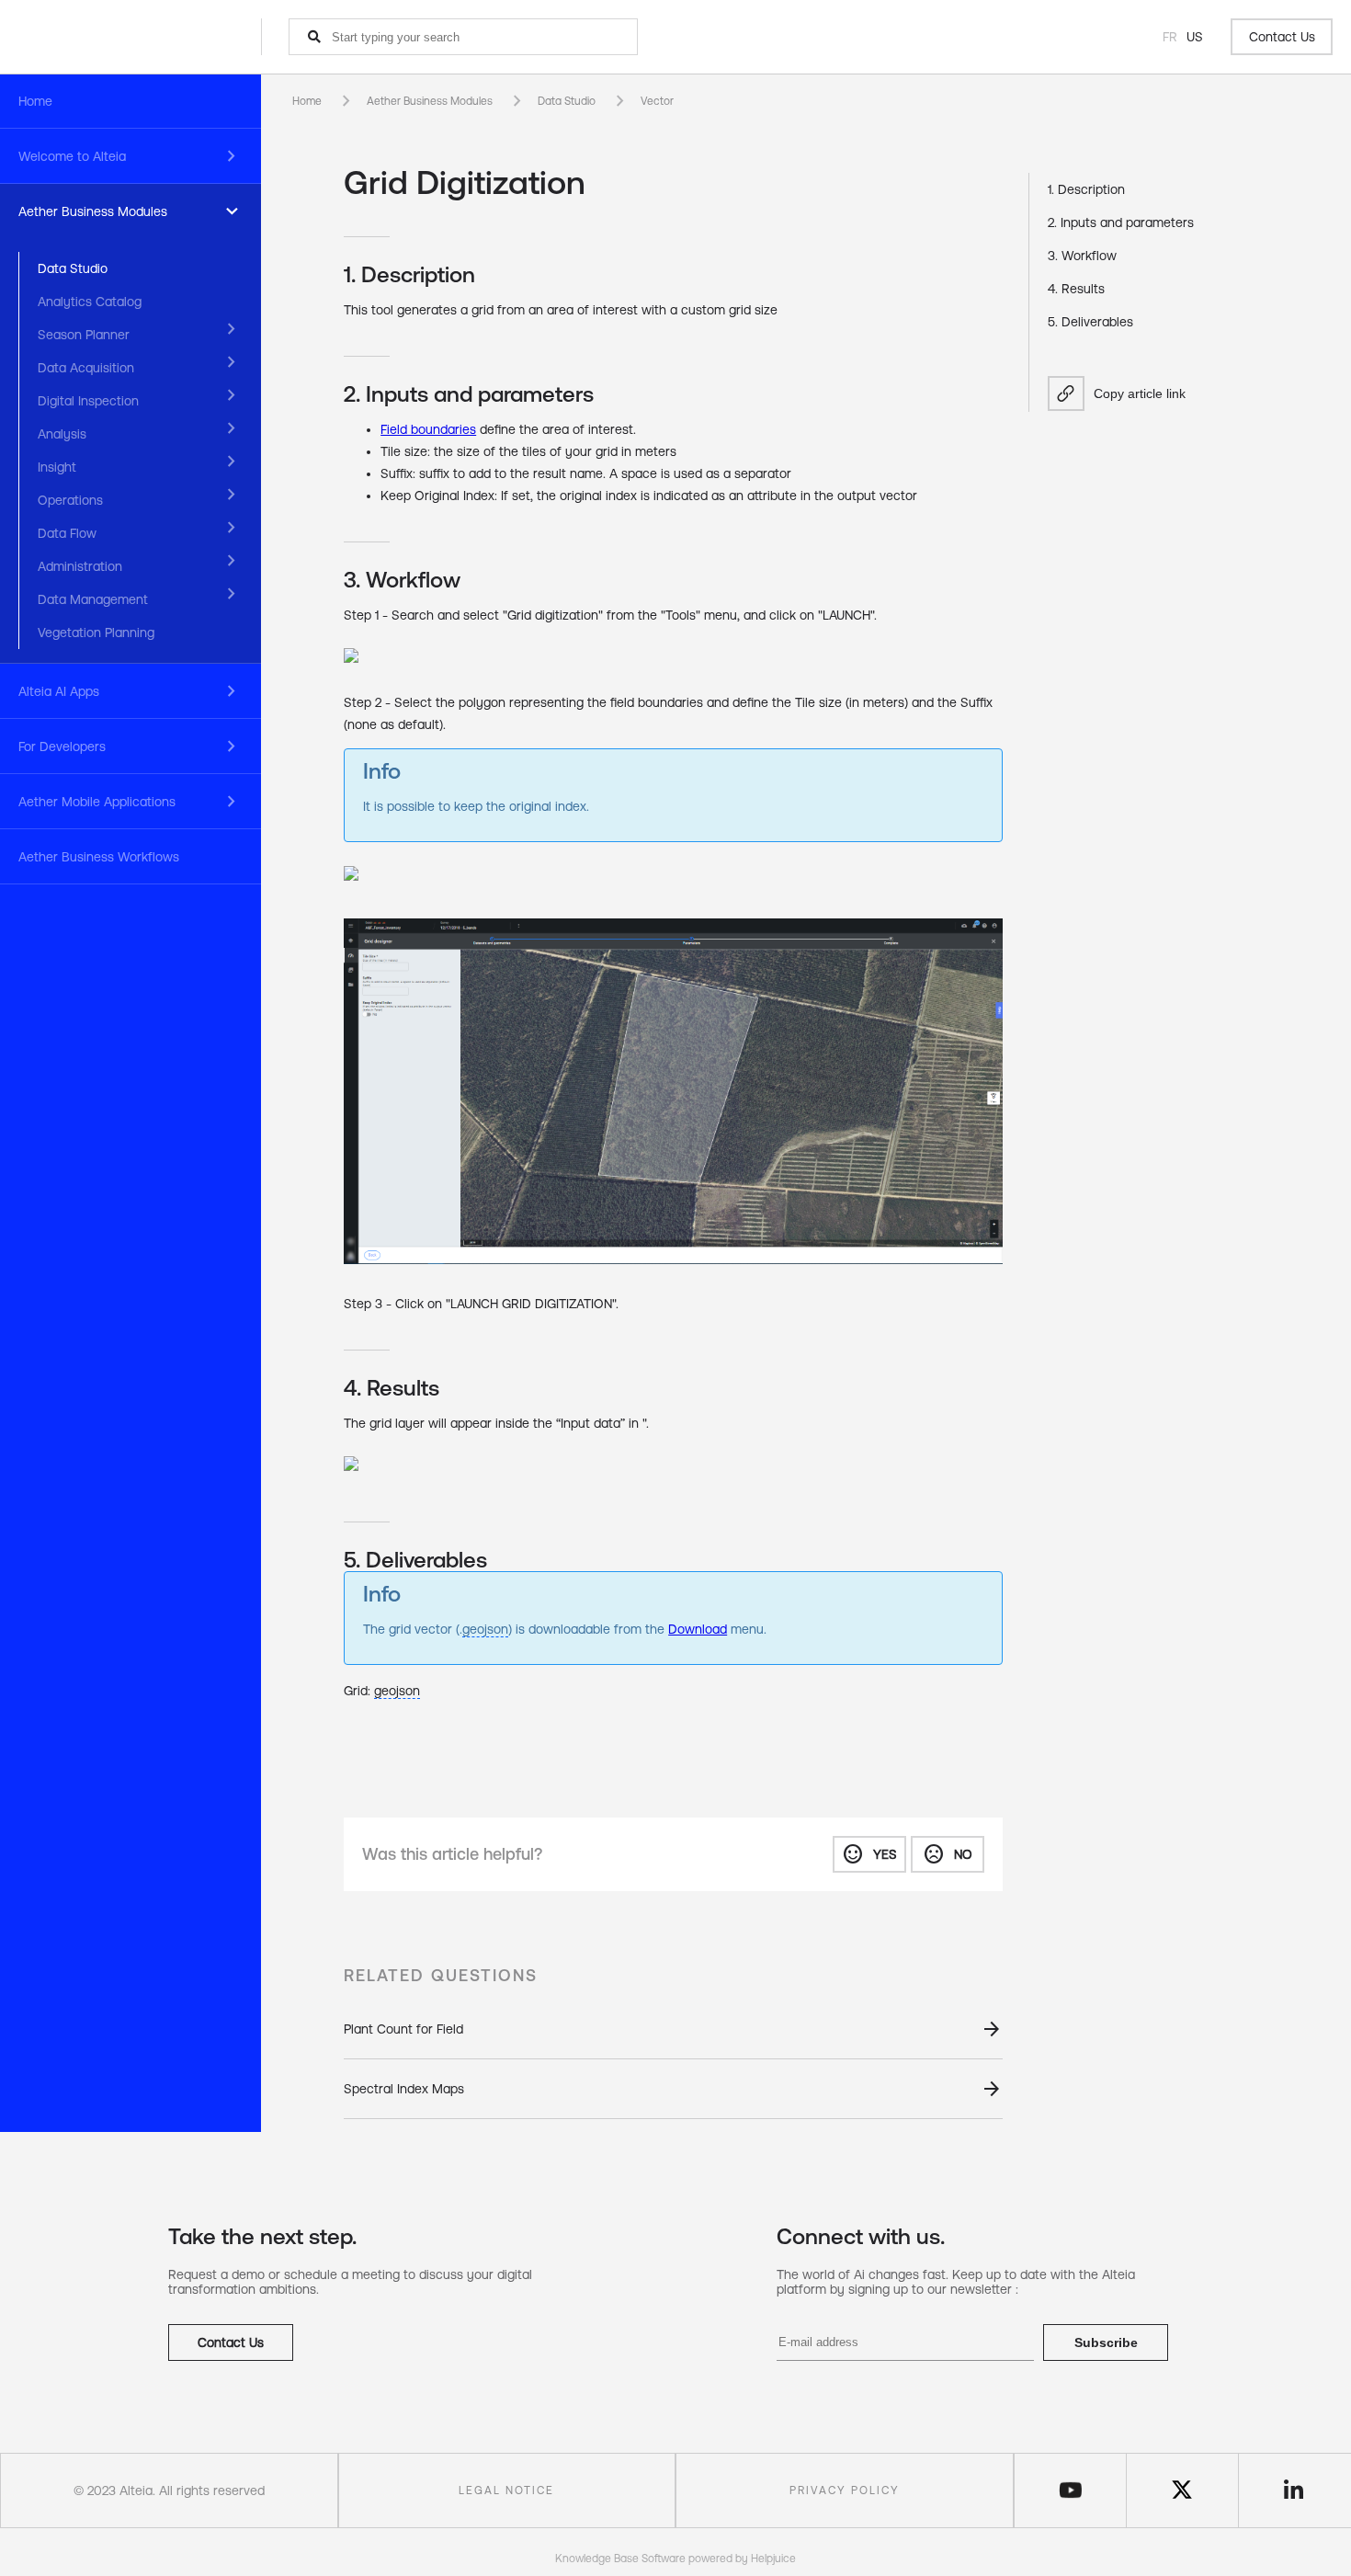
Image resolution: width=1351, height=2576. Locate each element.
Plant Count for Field (403, 2029)
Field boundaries (428, 429)
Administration (80, 566)
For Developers (62, 747)
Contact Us (1282, 37)
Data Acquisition (86, 368)
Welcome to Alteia (72, 156)
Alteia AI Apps (59, 691)
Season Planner (84, 335)
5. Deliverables (1090, 322)
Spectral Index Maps (404, 2089)
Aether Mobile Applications (97, 802)
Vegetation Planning (96, 633)
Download (698, 1629)
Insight (57, 467)
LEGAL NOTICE (506, 2491)
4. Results (1076, 289)
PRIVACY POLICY (845, 2491)
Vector (657, 101)
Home (35, 101)
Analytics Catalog (90, 302)
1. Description (1086, 189)
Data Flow (67, 533)
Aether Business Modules (93, 211)
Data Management (93, 599)
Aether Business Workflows (99, 857)
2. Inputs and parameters (1121, 222)
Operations (70, 500)
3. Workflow (1082, 256)
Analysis (62, 434)
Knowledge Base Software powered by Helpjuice (675, 2559)
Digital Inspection (88, 401)
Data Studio (73, 268)
